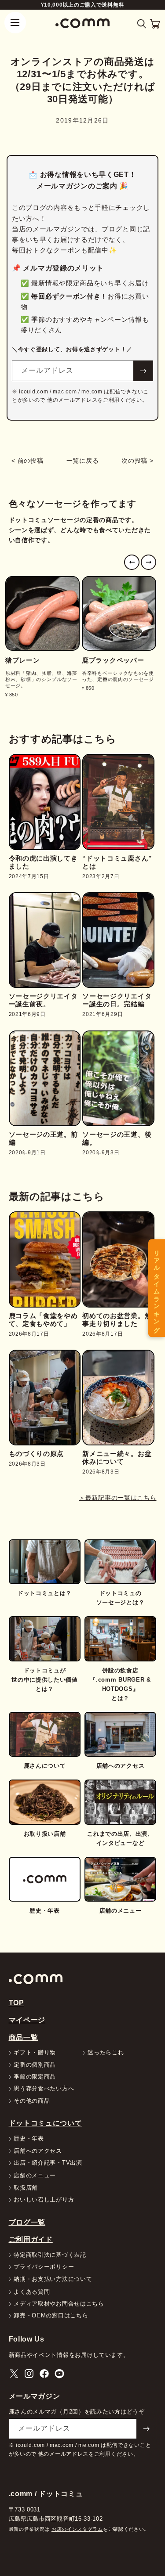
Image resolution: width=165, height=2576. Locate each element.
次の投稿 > (137, 461)
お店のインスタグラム (77, 2529)
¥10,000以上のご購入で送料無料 (83, 5)
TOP (16, 2003)
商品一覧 (24, 2037)
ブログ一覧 (27, 2222)
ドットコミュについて (46, 2123)
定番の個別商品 (35, 2065)
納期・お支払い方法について (53, 2279)
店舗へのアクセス (38, 2151)
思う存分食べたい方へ (44, 2089)
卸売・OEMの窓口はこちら (51, 2316)
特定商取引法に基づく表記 (50, 2255)
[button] (142, 24)
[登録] (143, 371)
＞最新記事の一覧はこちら (117, 1498)
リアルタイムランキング (157, 1288)
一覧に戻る (83, 461)
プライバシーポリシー (44, 2267)
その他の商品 (32, 2101)
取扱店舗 (26, 2188)
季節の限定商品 (35, 2077)
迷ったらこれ (106, 2053)
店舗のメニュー (35, 2176)
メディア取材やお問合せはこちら (59, 2304)
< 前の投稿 (27, 461)
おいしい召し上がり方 (44, 2200)
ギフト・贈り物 (35, 2053)
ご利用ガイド (31, 2239)
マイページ (27, 2020)
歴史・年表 (29, 2139)
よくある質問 (32, 2292)
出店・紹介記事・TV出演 (48, 2163)
